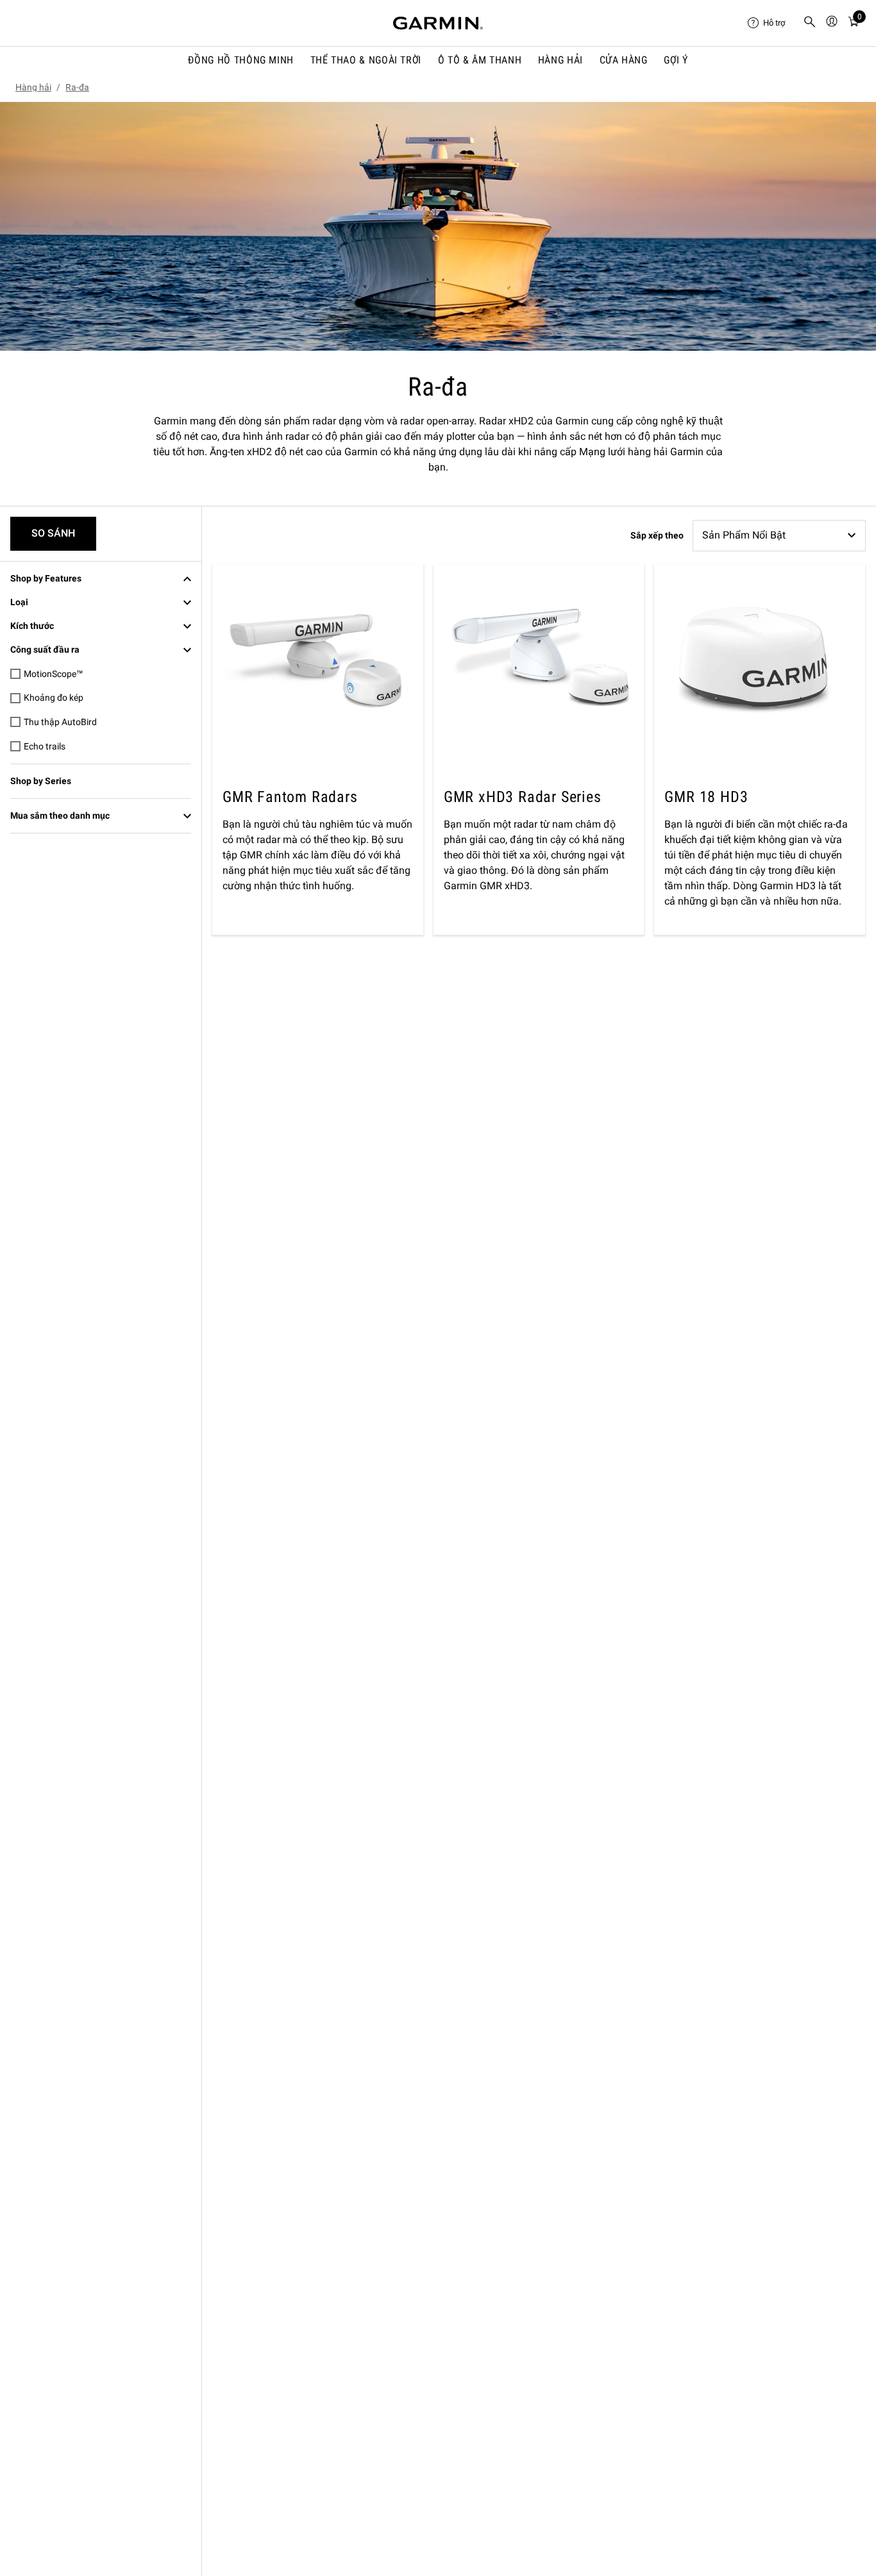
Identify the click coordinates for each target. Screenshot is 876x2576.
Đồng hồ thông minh (241, 60)
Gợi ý (676, 60)
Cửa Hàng (624, 60)
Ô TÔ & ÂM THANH (480, 60)
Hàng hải (560, 60)
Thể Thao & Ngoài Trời (366, 60)
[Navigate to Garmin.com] (438, 23)
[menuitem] (770, 23)
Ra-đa (77, 87)
